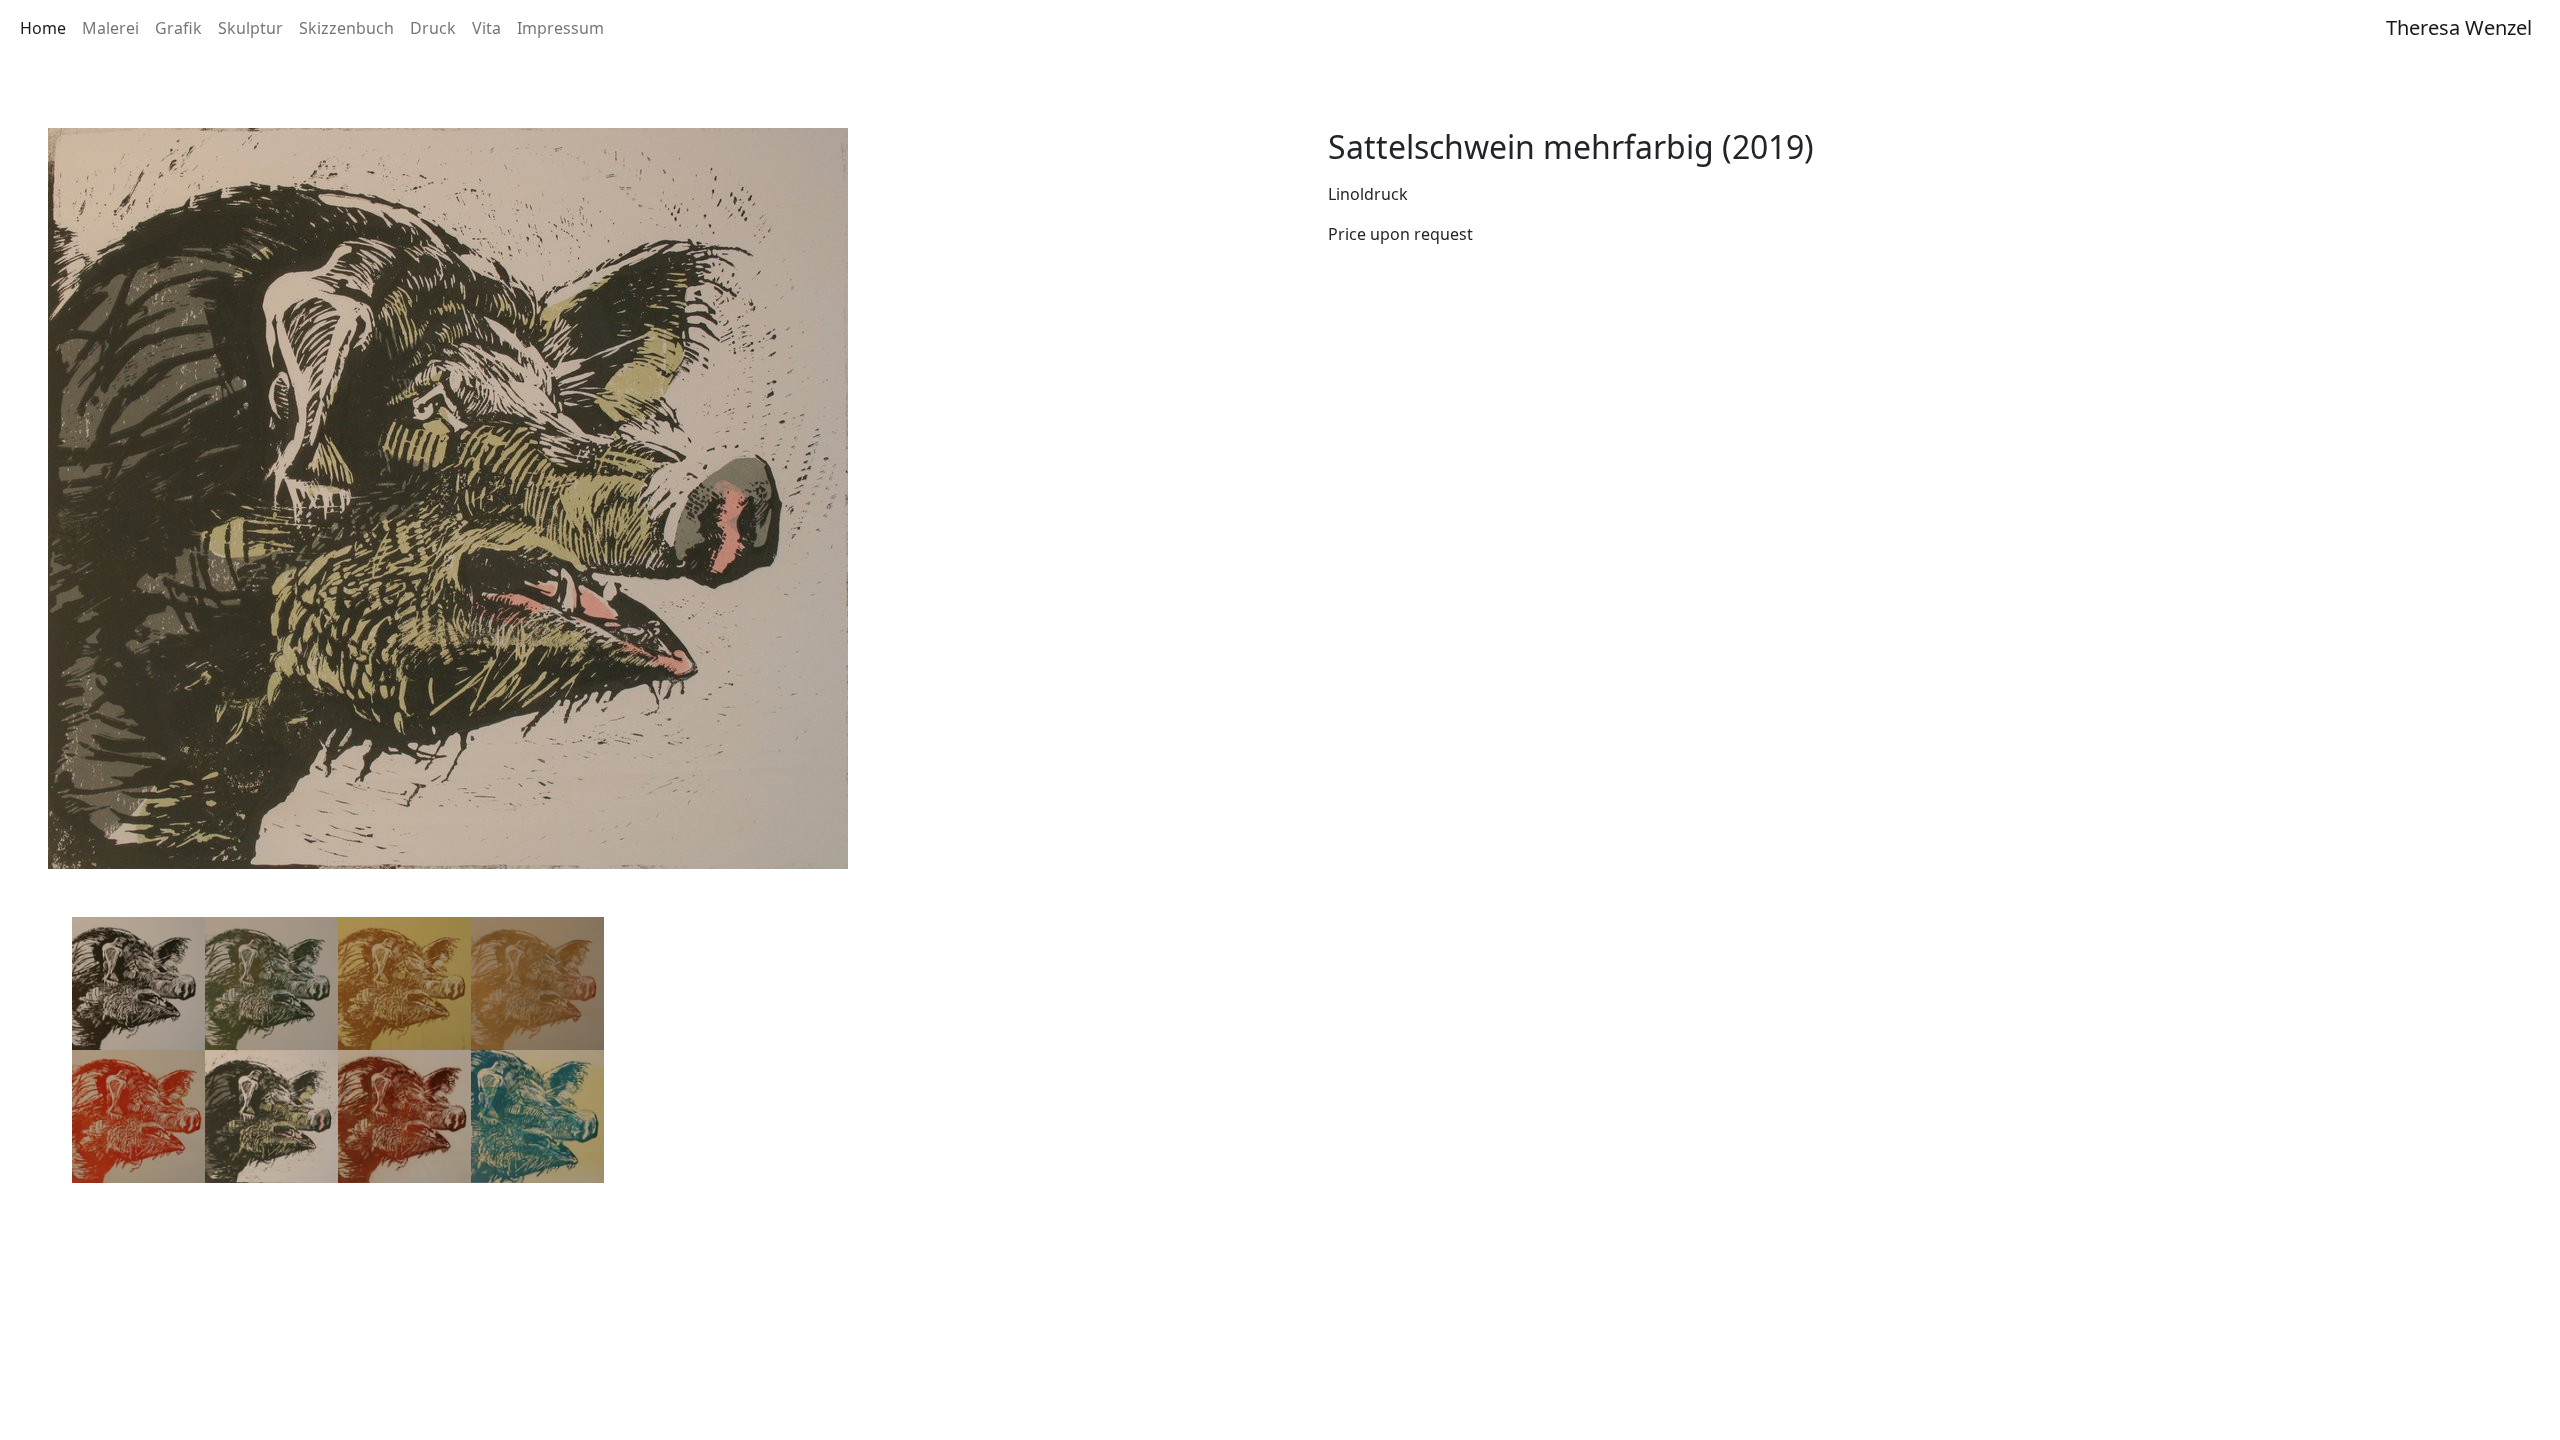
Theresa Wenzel (2459, 27)
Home (43, 28)
